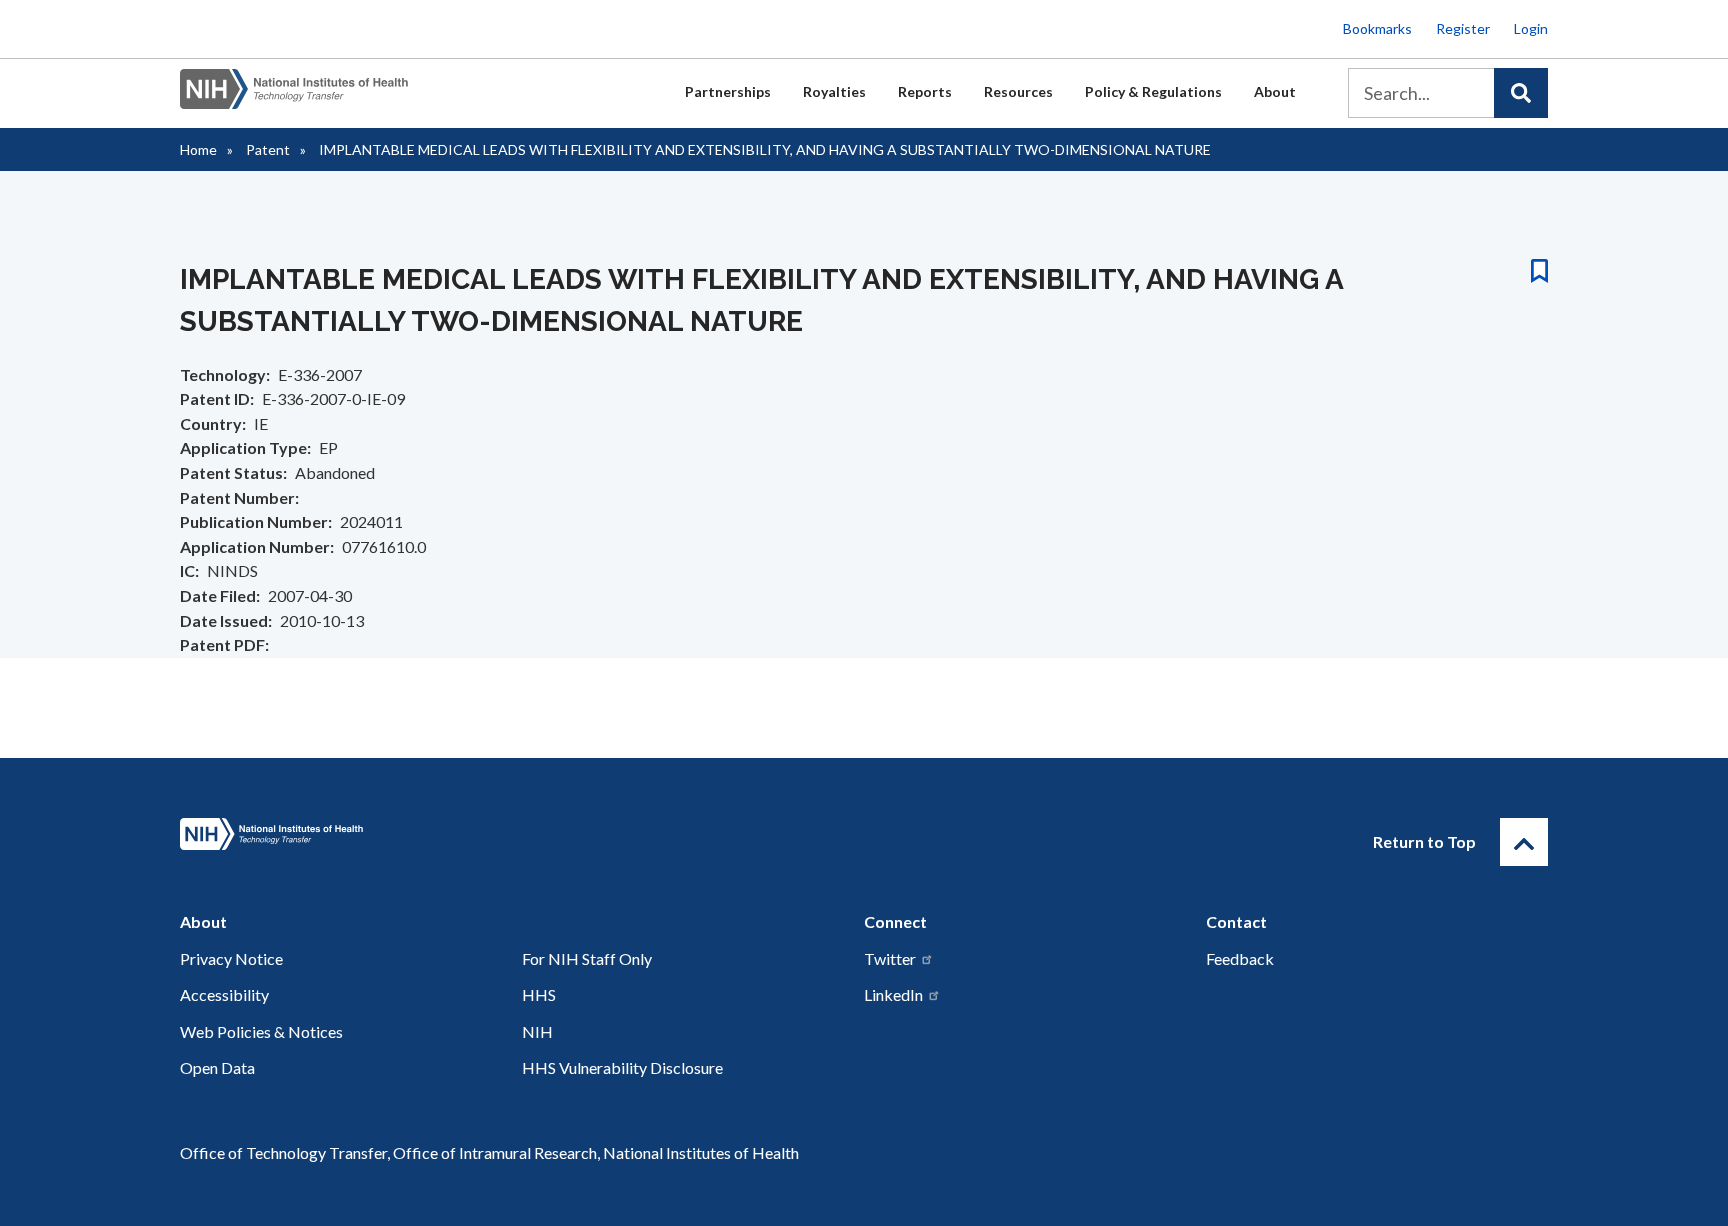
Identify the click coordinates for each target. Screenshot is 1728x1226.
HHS (539, 994)
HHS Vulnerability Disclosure (622, 1067)
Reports (925, 91)
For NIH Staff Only (587, 958)
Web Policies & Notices (261, 1031)
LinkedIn (893, 994)
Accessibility (224, 994)
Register (1463, 28)
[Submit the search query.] (1521, 93)
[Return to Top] (1524, 842)
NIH (537, 1031)
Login (1531, 28)
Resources (1018, 91)
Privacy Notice (231, 958)
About (1275, 91)
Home (198, 149)
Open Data (217, 1067)
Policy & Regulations (1153, 91)
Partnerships (728, 91)
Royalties (834, 91)
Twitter (890, 958)
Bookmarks (1377, 28)
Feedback (1240, 958)
